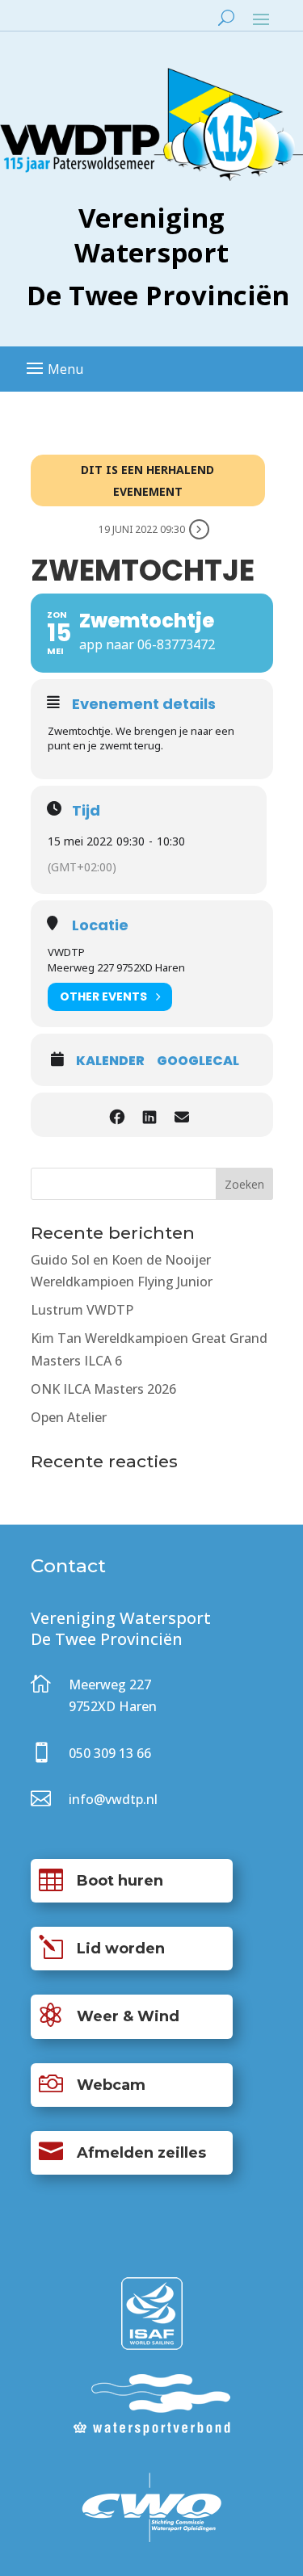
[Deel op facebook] (118, 1115)
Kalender (110, 1061)
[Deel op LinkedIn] (150, 1115)
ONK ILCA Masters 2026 (103, 1389)
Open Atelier (69, 1417)
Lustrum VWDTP (82, 1310)
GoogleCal (198, 1061)
